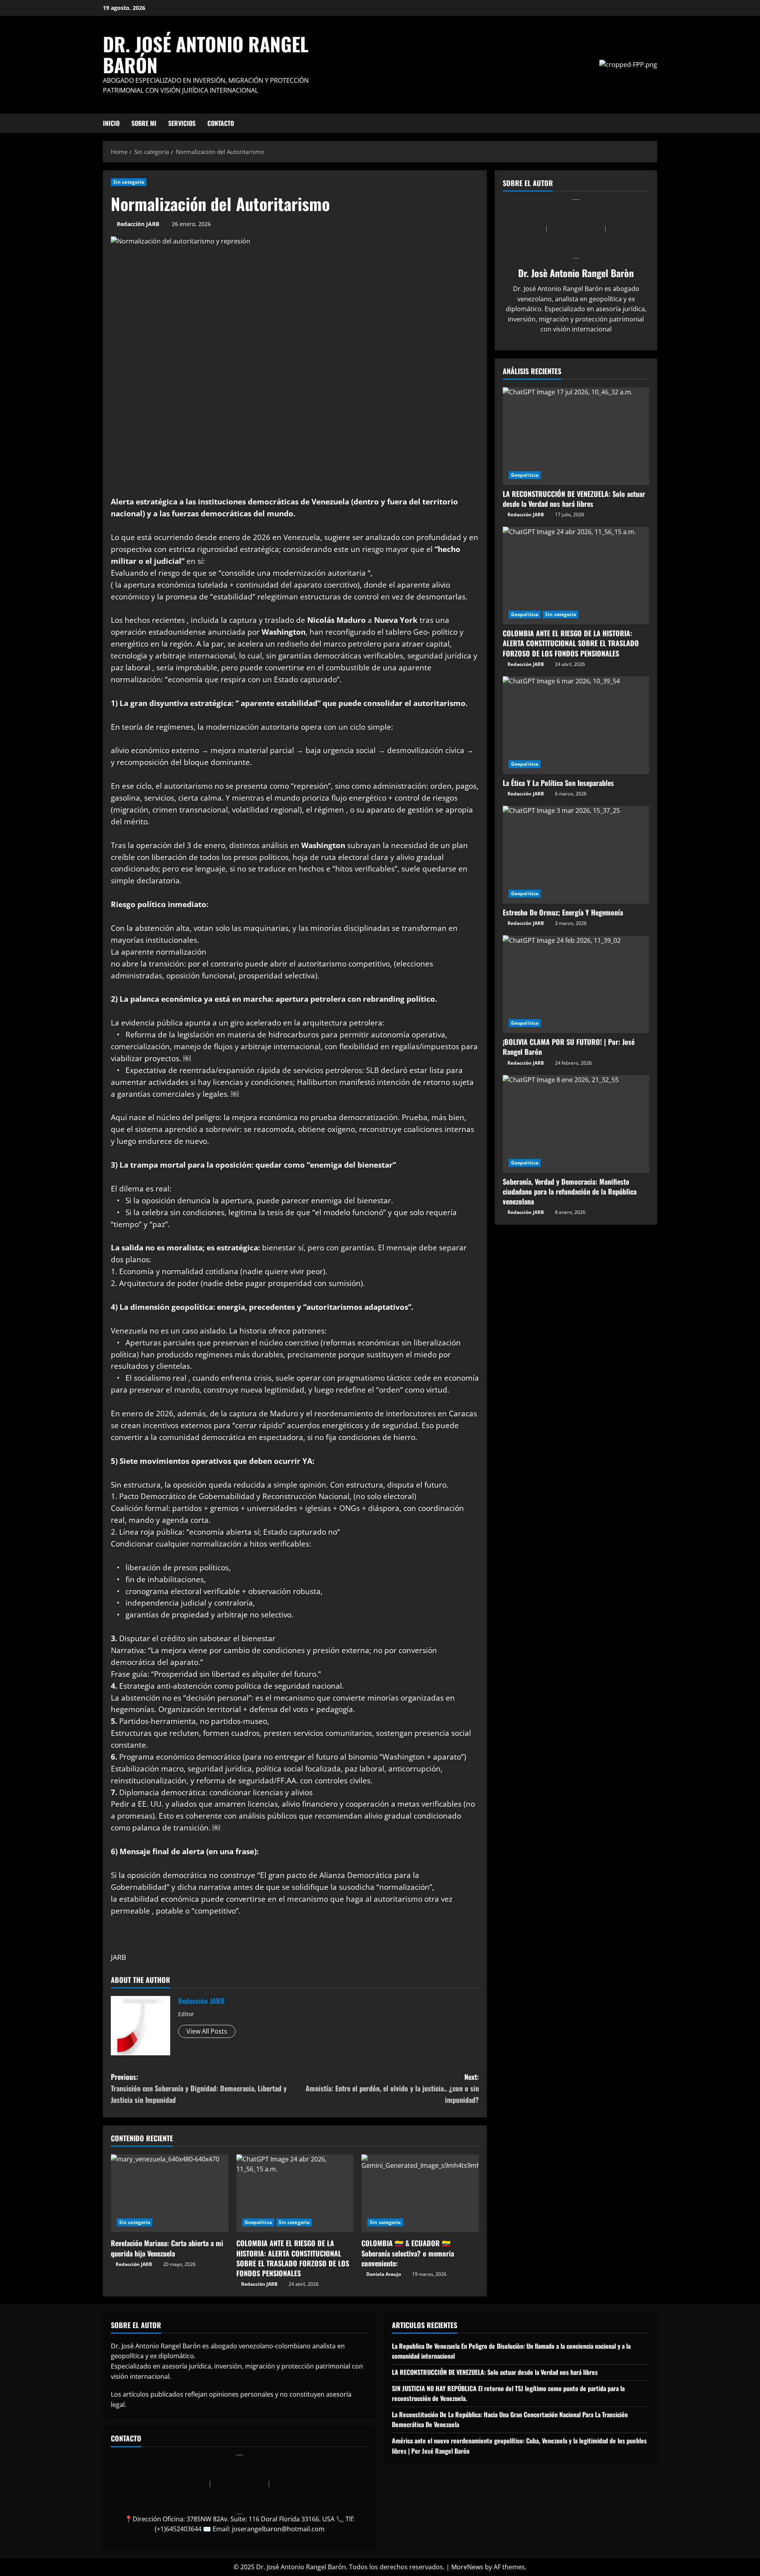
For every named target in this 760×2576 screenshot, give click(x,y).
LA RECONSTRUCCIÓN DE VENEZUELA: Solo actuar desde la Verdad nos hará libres (574, 498)
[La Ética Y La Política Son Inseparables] (576, 725)
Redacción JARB (138, 224)
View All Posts (207, 2031)
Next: (392, 2088)
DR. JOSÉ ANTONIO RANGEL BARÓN (206, 54)
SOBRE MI (144, 123)
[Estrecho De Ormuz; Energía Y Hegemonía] (576, 855)
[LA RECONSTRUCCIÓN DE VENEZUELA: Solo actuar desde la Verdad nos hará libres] (576, 436)
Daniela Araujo (384, 2274)
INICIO (111, 123)
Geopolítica (258, 2222)
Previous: (199, 2088)
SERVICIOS (182, 123)
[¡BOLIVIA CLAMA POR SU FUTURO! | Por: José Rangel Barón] (576, 984)
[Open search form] (655, 123)
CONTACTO (221, 123)
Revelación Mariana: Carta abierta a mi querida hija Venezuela (167, 2248)
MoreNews (467, 2567)
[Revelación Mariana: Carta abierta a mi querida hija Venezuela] (170, 2194)
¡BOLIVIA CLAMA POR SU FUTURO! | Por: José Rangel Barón (569, 1047)
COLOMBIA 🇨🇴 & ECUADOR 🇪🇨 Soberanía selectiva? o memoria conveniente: (408, 2253)
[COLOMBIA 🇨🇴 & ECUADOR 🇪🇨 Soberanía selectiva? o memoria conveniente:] (420, 2194)
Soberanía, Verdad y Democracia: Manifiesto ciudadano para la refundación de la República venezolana (570, 1191)
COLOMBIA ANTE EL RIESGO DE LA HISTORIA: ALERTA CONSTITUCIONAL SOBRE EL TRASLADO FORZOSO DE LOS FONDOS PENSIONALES (293, 2258)
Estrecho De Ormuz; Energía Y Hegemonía (563, 912)
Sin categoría (129, 182)
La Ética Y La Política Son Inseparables (558, 782)
